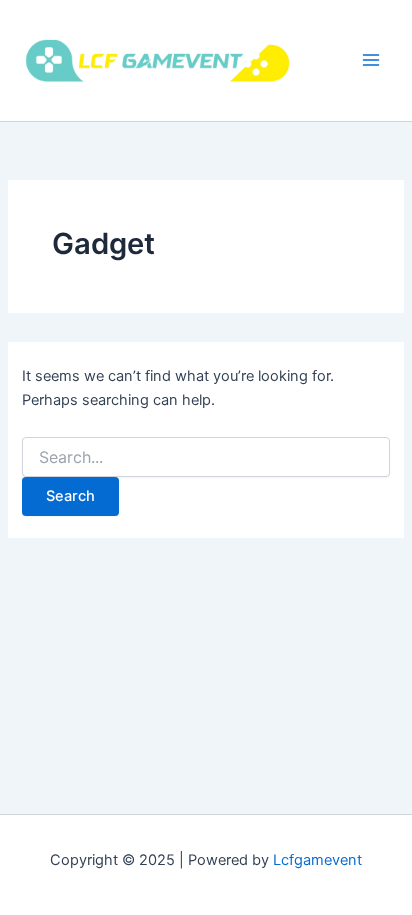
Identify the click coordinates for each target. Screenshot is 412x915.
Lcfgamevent (317, 860)
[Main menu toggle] (371, 60)
